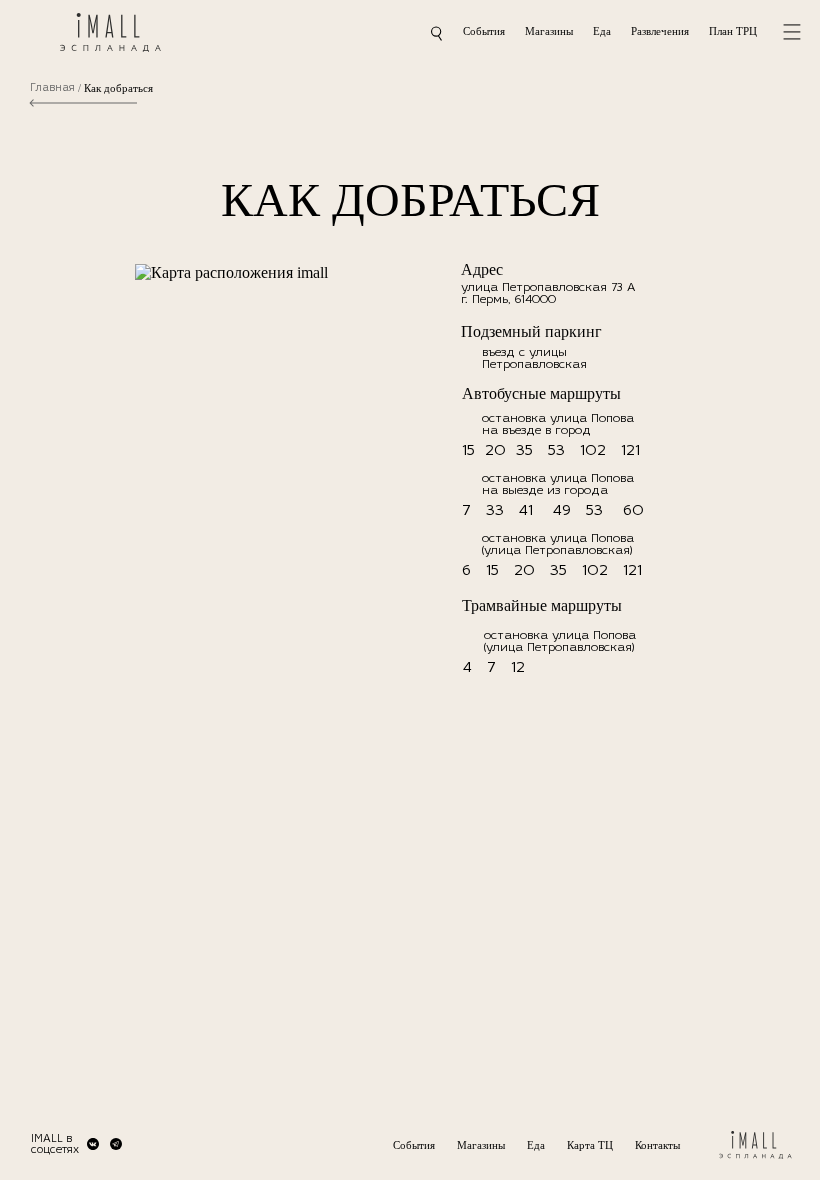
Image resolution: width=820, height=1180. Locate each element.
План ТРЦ (733, 31)
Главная (52, 88)
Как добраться (118, 88)
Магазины (549, 31)
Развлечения (660, 31)
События (484, 31)
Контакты (657, 1145)
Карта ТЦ (590, 1145)
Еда (602, 31)
